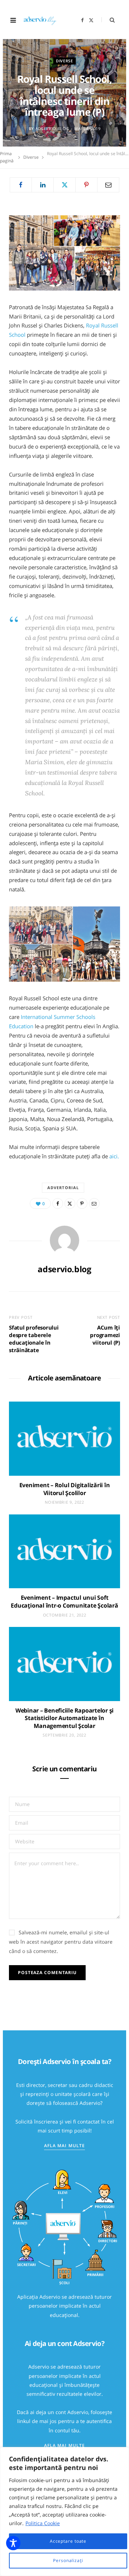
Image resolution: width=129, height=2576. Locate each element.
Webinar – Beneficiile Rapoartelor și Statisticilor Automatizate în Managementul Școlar (64, 1718)
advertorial (63, 1188)
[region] (64, 2512)
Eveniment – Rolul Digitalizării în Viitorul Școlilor (65, 1489)
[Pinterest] (86, 185)
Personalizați (68, 2560)
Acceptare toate (68, 2541)
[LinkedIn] (43, 185)
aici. (114, 1156)
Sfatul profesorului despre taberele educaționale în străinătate (34, 1339)
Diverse (64, 61)
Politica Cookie (43, 2523)
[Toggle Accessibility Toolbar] (13, 2543)
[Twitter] (64, 185)
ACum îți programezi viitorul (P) (105, 1335)
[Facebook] (21, 185)
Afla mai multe (64, 2146)
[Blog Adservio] (43, 20)
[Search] (108, 20)
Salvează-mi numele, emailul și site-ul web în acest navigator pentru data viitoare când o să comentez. (61, 1942)
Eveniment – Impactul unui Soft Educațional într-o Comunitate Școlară (64, 1601)
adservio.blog (52, 128)
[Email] (108, 185)
